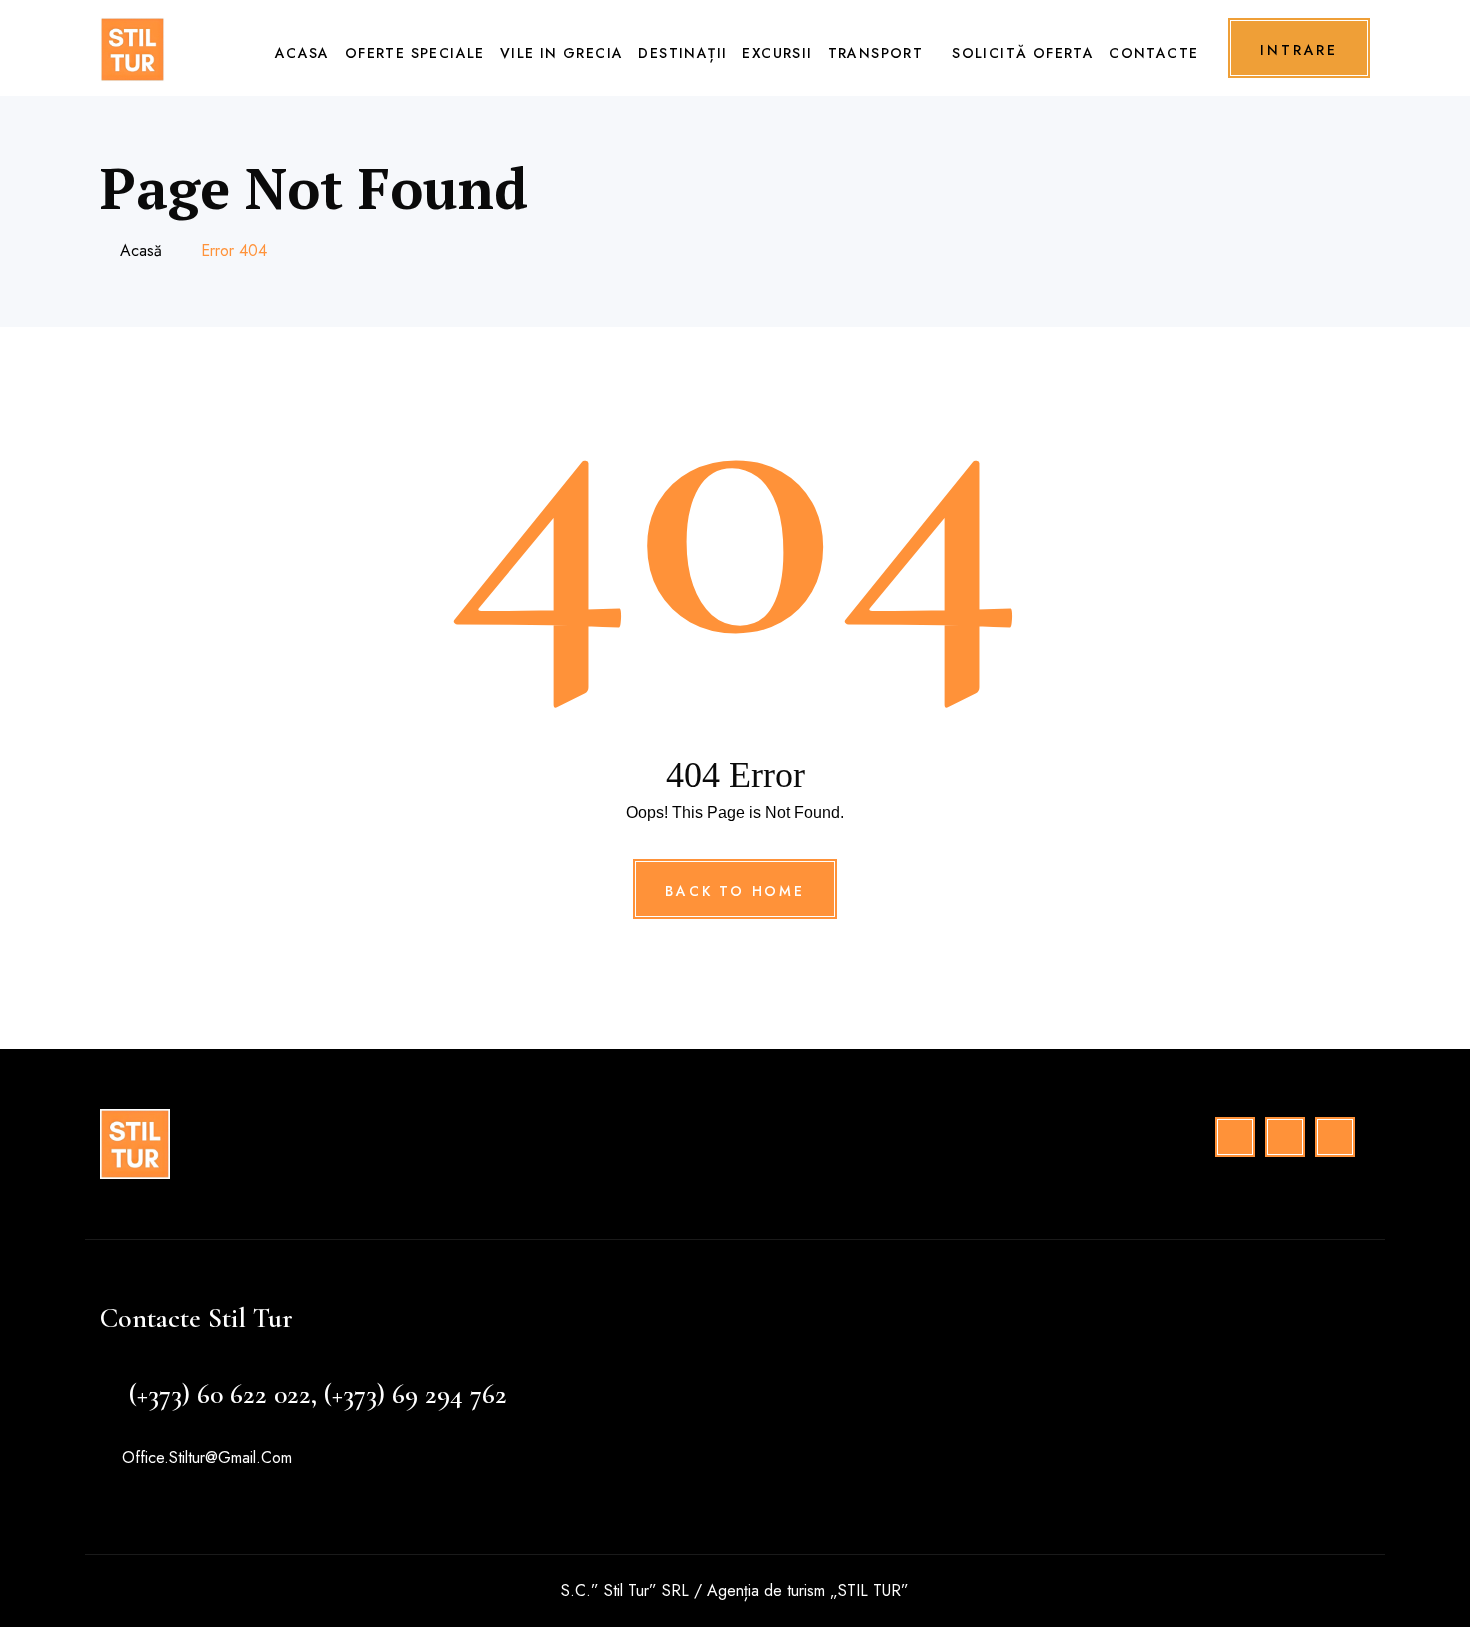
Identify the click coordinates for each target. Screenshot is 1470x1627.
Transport (876, 53)
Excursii (777, 53)
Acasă (141, 250)
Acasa (302, 53)
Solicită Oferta (1023, 53)
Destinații (682, 53)
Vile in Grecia (562, 53)
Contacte (1153, 53)
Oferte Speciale (415, 53)
